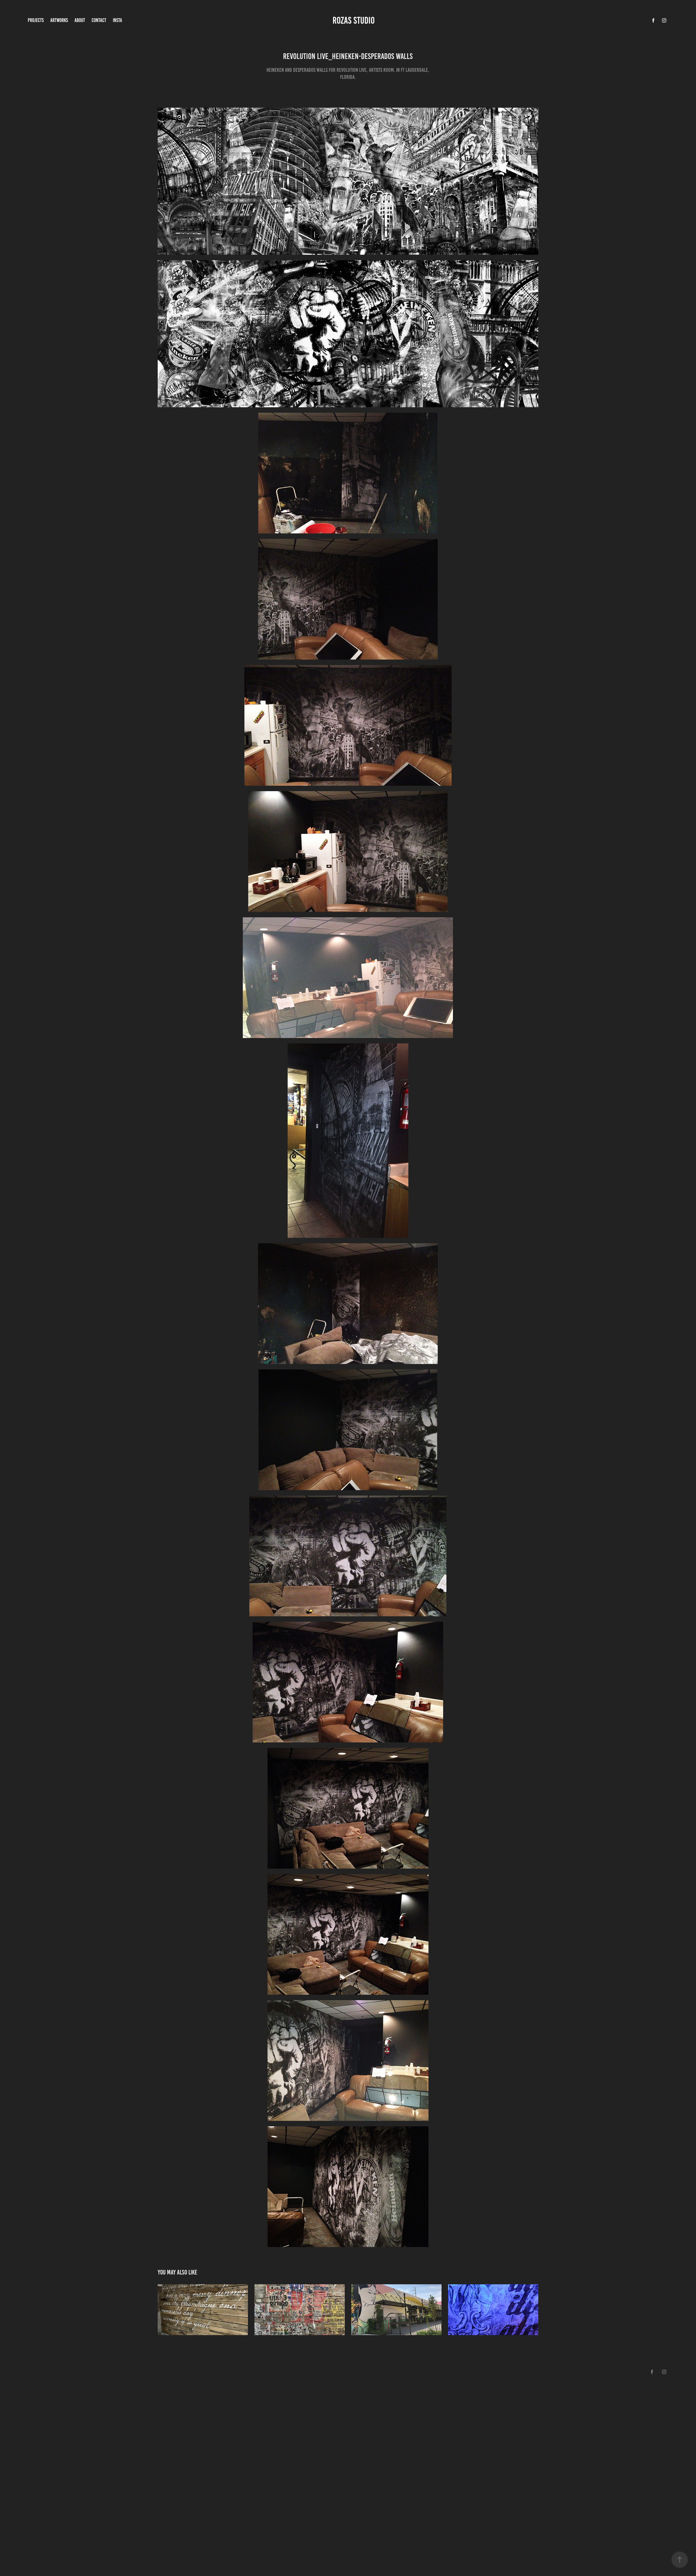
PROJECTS (36, 20)
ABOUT (80, 20)
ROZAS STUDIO (355, 20)
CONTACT (99, 20)
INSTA (117, 20)
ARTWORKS (59, 20)
